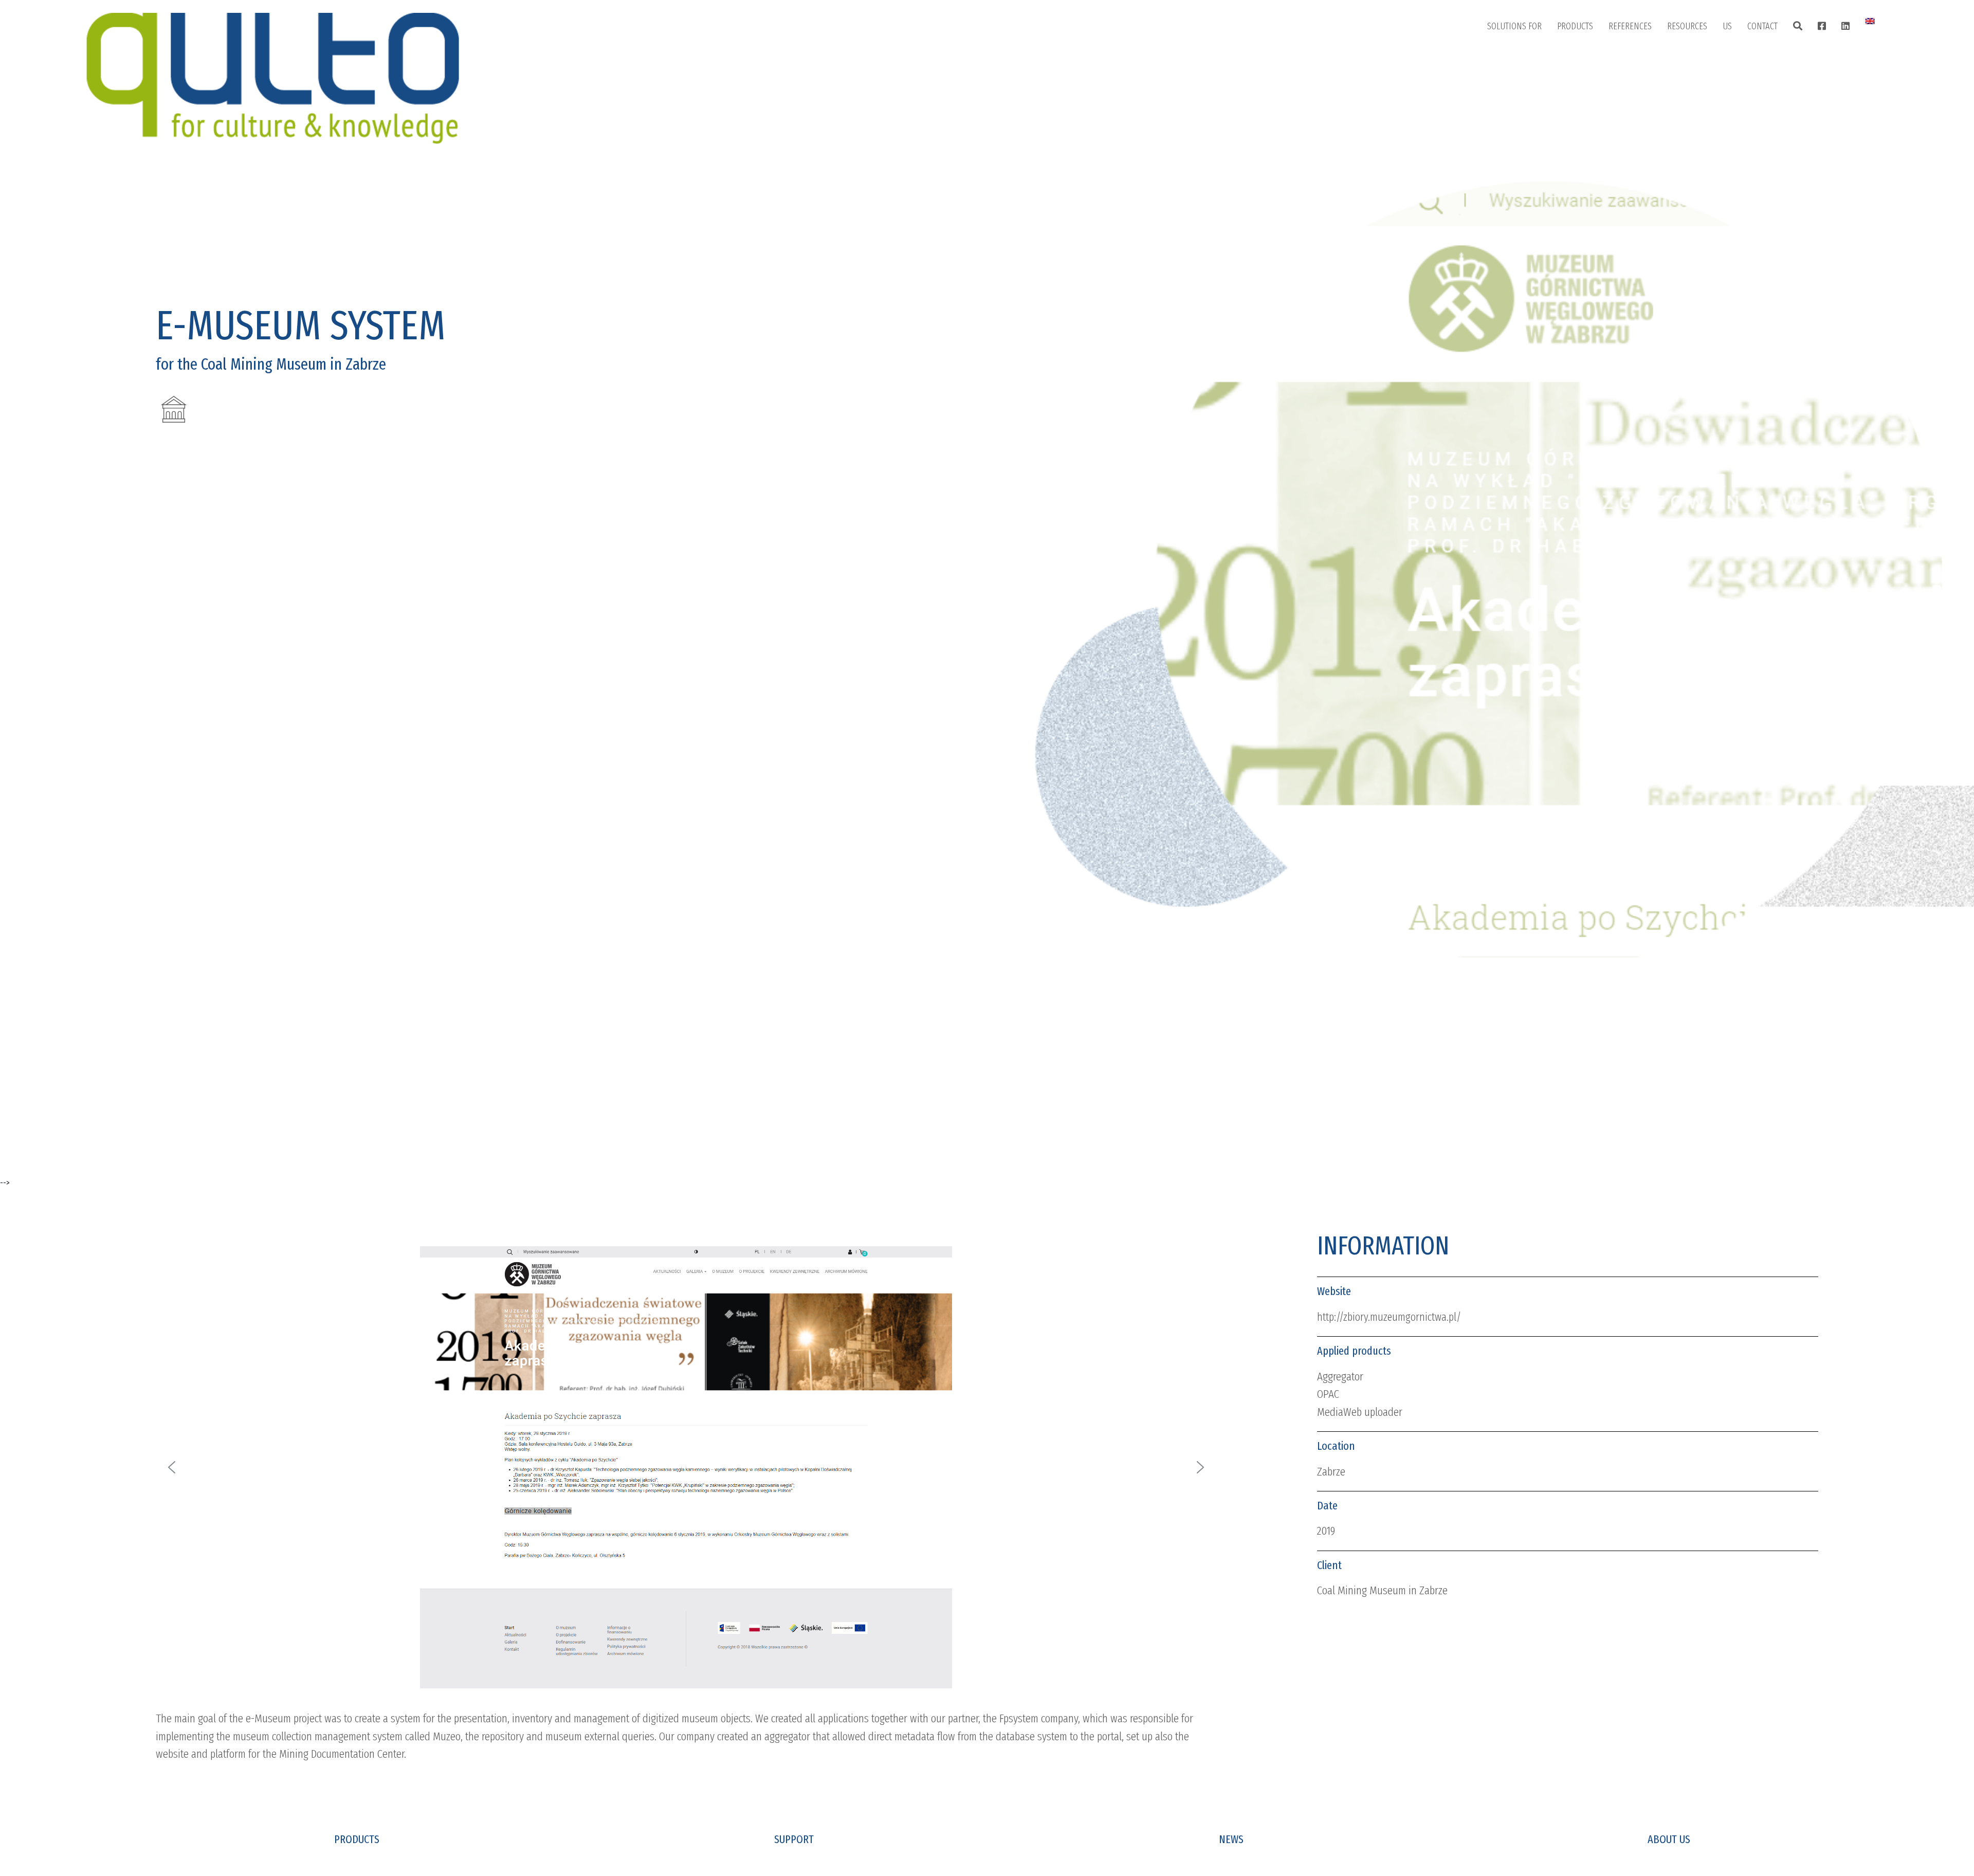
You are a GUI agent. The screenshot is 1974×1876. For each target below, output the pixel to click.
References (1630, 26)
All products (1589, 55)
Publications (1699, 55)
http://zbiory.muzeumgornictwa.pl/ (1389, 1317)
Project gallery (1644, 55)
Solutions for (1514, 26)
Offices (1769, 55)
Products (1575, 26)
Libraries (1512, 55)
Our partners (1756, 106)
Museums (1514, 81)
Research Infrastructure (1539, 184)
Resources (1687, 26)
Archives (1512, 106)
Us (1727, 26)
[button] (172, 1467)
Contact (1762, 26)
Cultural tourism (1526, 158)
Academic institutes (1531, 132)
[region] (686, 1467)
